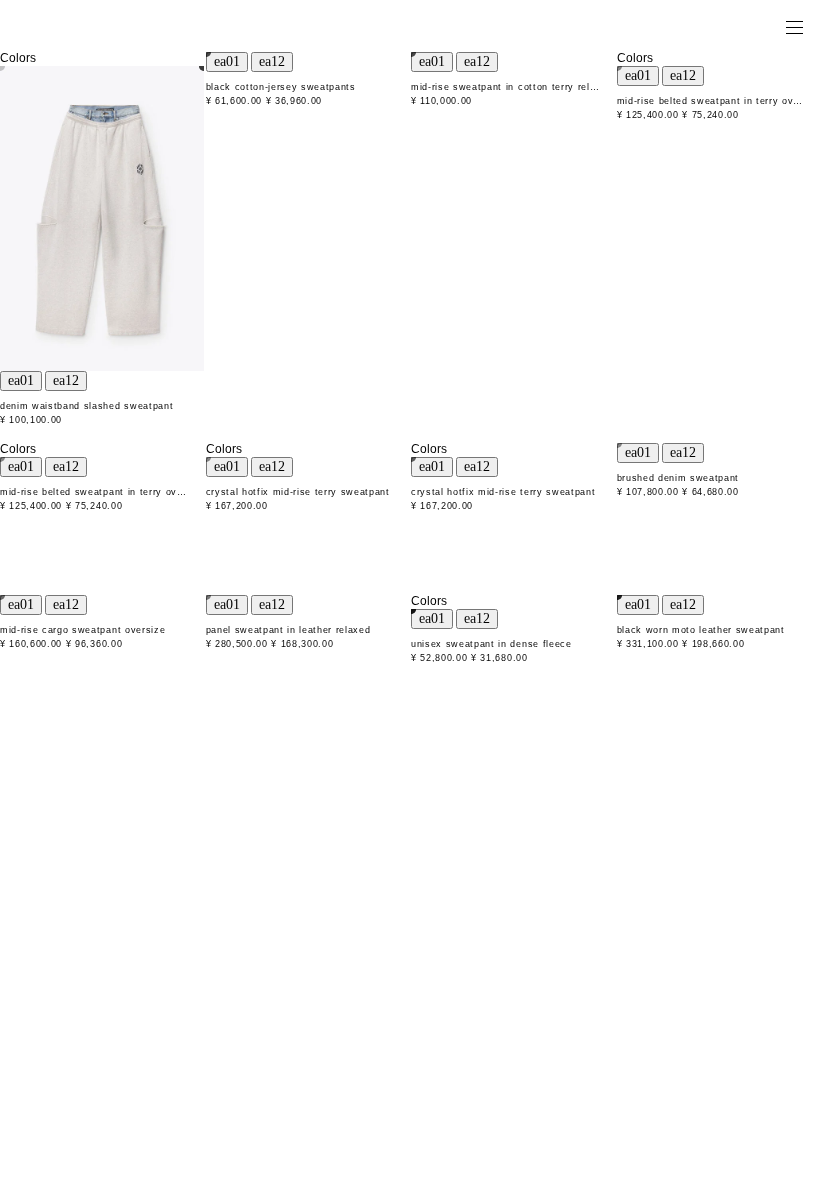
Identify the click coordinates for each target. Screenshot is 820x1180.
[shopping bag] (766, 26)
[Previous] (21, 381)
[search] (731, 26)
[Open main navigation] (794, 26)
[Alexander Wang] (100, 26)
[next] (66, 381)
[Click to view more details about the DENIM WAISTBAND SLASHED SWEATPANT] (102, 218)
